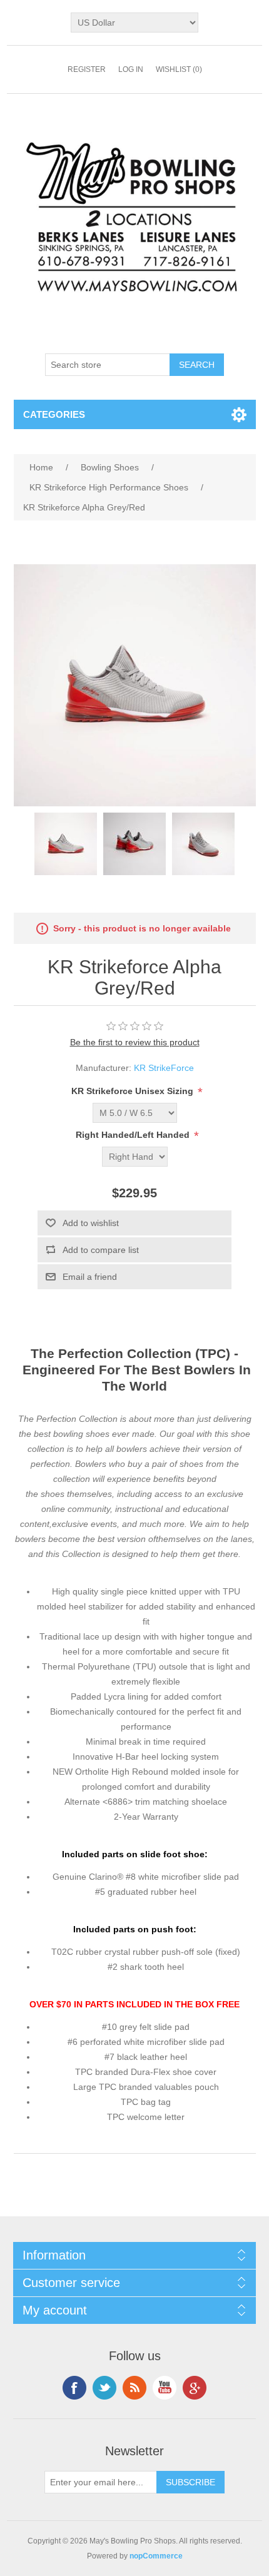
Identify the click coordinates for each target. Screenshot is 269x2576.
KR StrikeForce (164, 1068)
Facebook (74, 2388)
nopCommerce (156, 2556)
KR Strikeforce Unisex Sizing (134, 1092)
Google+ (195, 2388)
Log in (131, 69)
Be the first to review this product (135, 1042)
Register (87, 69)
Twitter (104, 2388)
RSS (134, 2388)
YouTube (165, 2388)
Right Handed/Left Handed (134, 1135)
